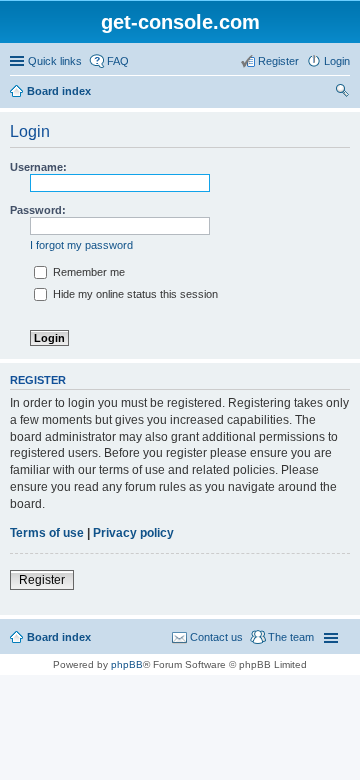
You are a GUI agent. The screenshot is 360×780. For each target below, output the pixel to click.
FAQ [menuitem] (118, 61)
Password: (38, 210)
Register (42, 580)
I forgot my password (81, 245)
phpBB (127, 664)
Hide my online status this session (134, 294)
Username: (38, 167)
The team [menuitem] (291, 637)
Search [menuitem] (342, 93)
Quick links (55, 61)
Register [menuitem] (278, 61)
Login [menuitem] (337, 61)
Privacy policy (133, 533)
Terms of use (47, 533)
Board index (59, 91)
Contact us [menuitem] (216, 637)
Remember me (87, 272)
